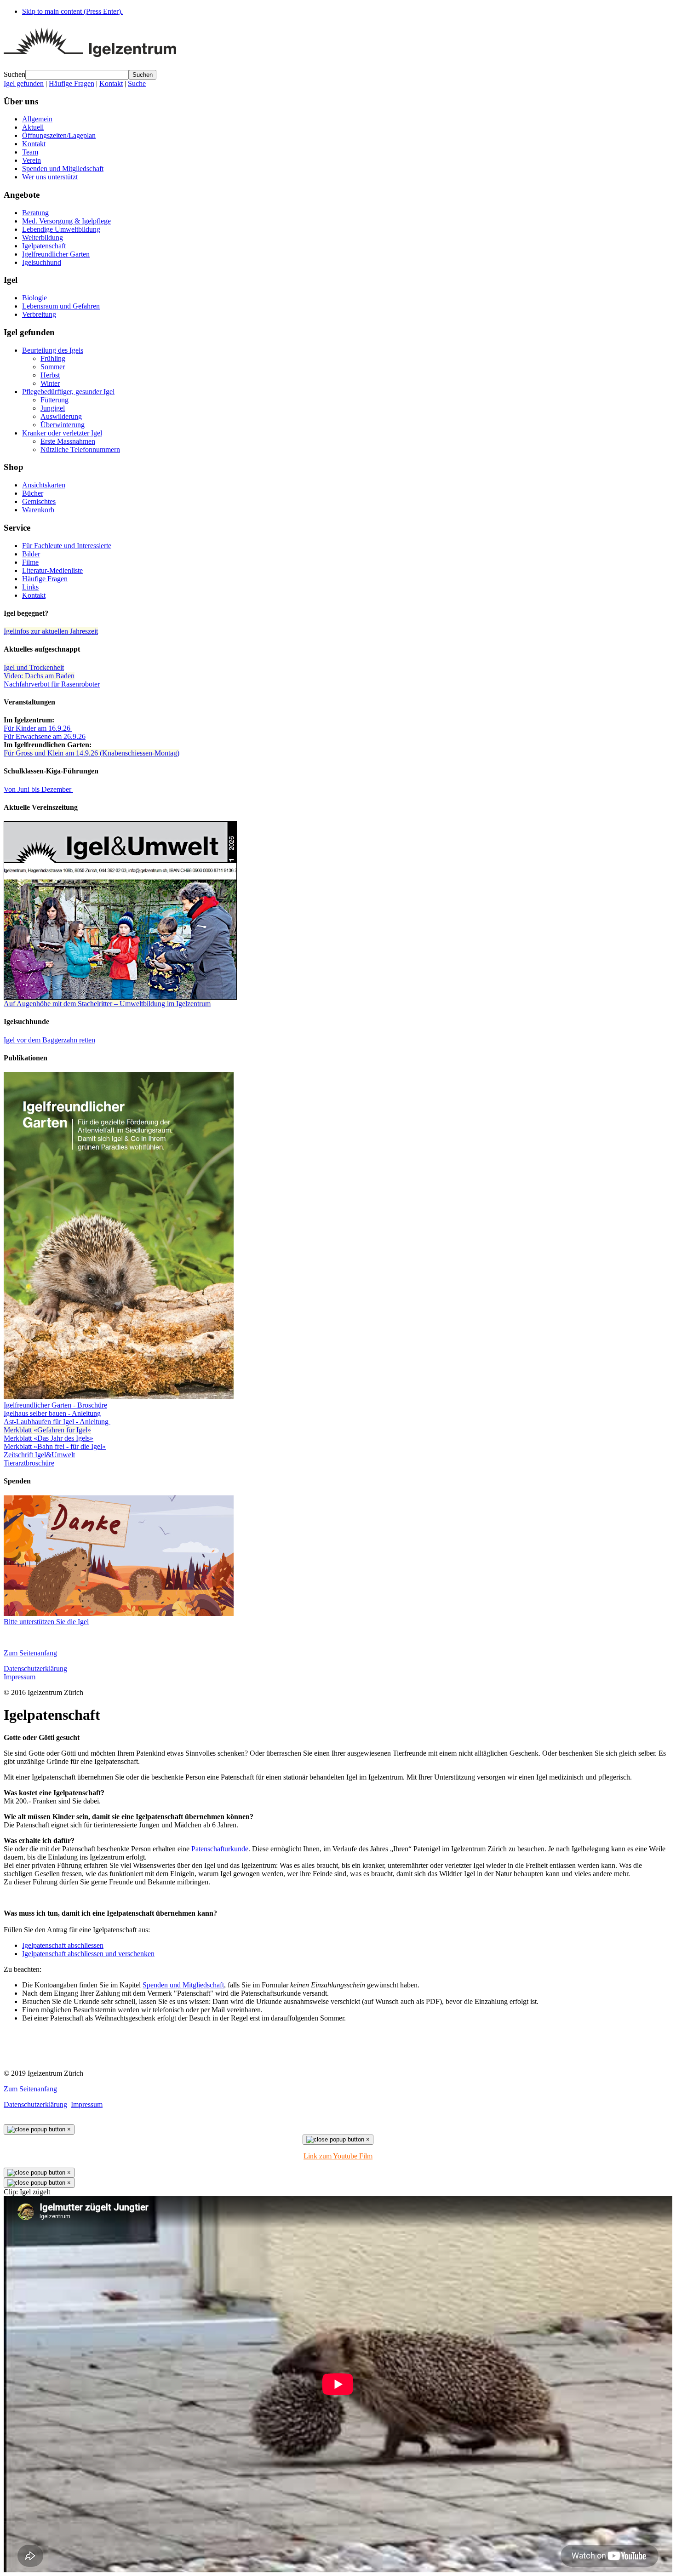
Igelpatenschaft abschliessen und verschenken (88, 1954)
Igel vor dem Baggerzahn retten (49, 1040)
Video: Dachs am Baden (39, 676)
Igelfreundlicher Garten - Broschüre (55, 1405)
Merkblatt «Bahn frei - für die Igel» (55, 1446)
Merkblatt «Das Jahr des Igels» (49, 1438)
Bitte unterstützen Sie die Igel (46, 1622)
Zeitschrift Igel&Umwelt (39, 1455)
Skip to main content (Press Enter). (72, 11)
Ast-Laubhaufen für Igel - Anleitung (57, 1422)
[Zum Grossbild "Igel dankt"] (119, 1613)
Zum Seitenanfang (30, 1653)
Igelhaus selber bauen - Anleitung (52, 1413)
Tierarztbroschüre (29, 1463)
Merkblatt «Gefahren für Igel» (47, 1430)
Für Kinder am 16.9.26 (38, 728)
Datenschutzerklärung (35, 1669)
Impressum (20, 1677)
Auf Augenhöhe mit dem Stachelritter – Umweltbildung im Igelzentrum (107, 1004)
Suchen (14, 74)
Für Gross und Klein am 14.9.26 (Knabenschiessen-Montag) (92, 753)
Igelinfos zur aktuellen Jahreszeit (51, 631)
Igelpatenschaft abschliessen (63, 1945)
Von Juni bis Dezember (38, 789)
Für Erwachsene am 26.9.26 (45, 736)
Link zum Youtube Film (338, 2156)
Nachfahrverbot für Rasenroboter (52, 684)
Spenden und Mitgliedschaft (183, 1985)
